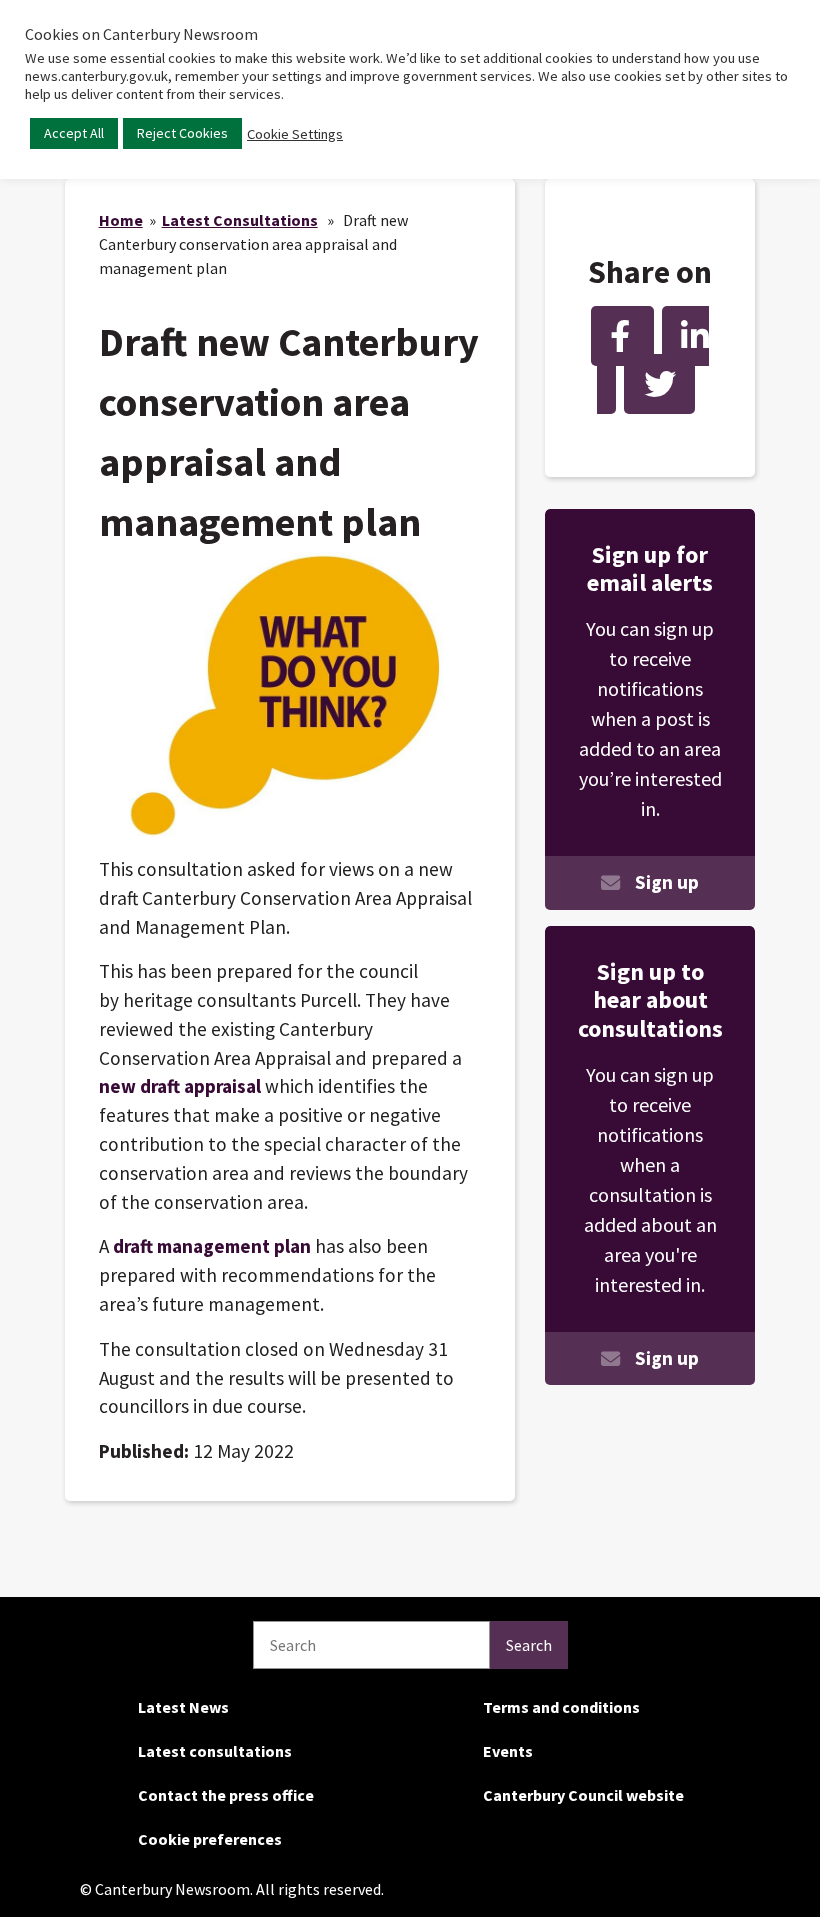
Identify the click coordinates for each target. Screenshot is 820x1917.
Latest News (183, 1707)
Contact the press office (226, 1795)
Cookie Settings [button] (295, 134)
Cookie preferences (210, 1839)
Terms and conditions (561, 1707)
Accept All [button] (74, 133)
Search (529, 1645)
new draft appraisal (182, 1086)
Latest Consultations (240, 220)
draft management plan (214, 1246)
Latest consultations (215, 1751)
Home (121, 220)
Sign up (667, 882)
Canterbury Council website (583, 1795)
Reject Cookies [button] (182, 133)
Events (508, 1751)
